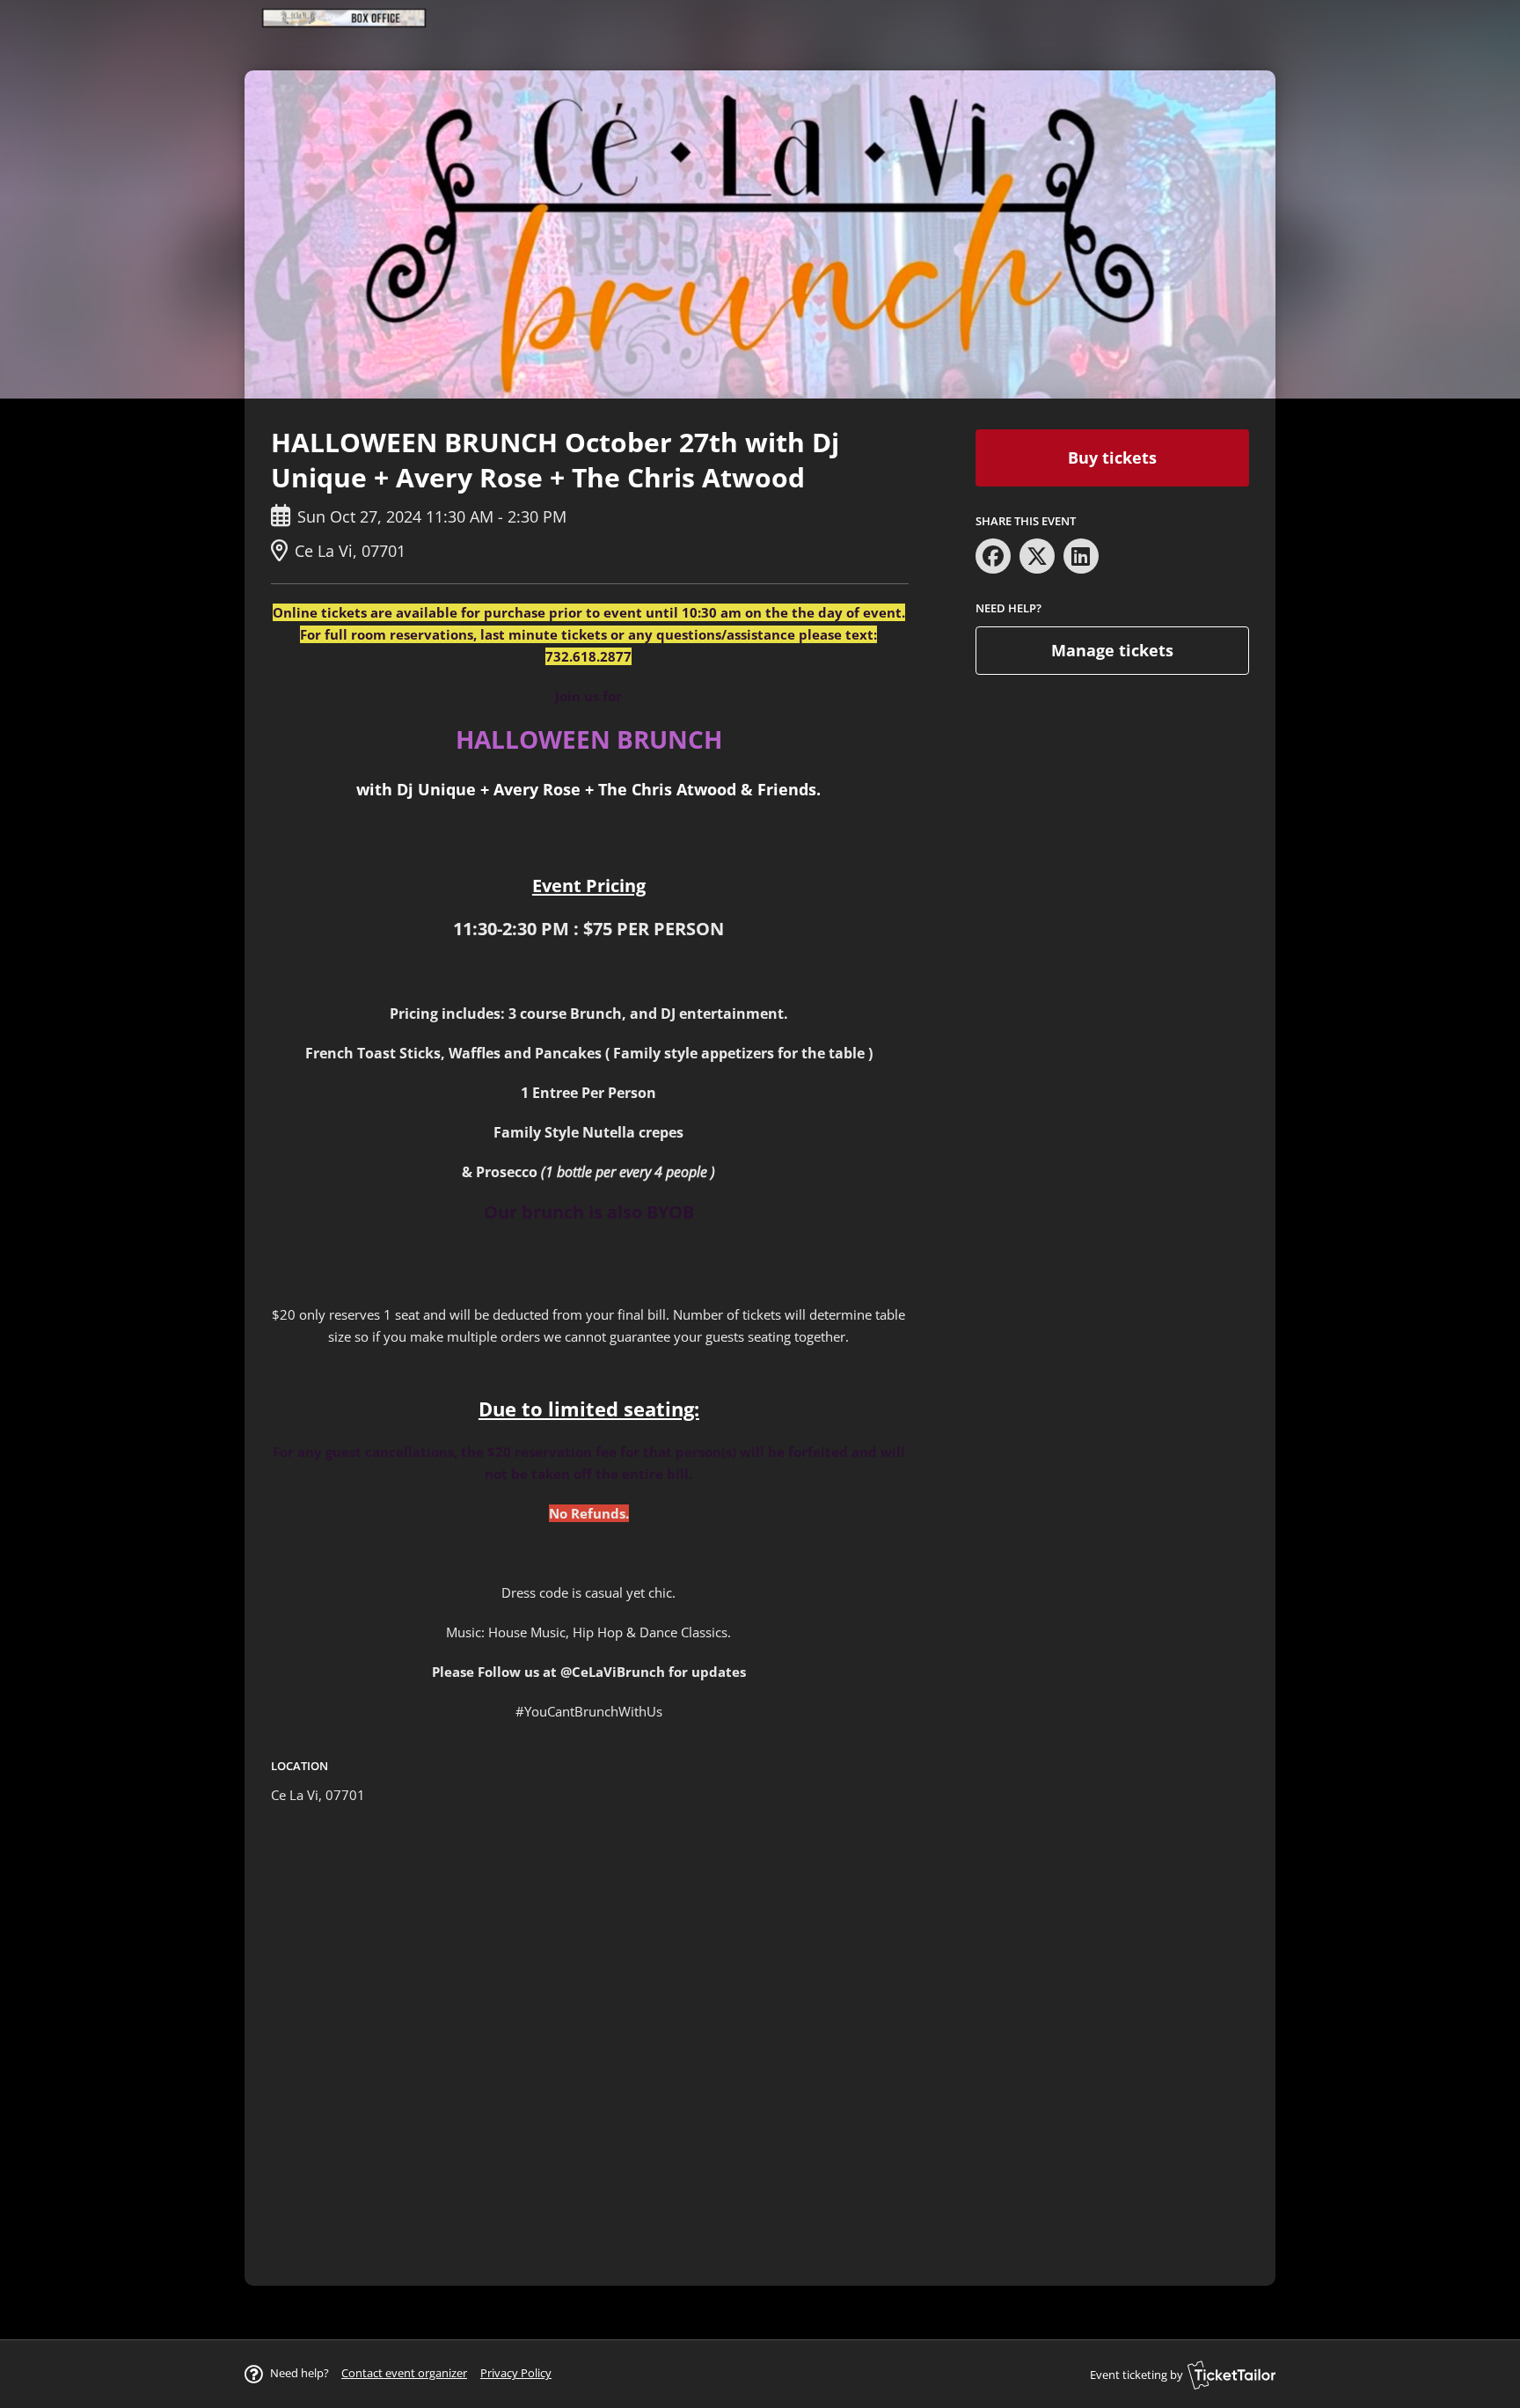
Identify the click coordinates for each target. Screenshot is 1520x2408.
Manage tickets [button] (1112, 650)
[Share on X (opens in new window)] (1037, 556)
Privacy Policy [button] (516, 2373)
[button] (404, 2373)
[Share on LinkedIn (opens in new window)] (1081, 556)
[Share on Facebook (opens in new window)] (993, 556)
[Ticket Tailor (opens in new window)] (1231, 2375)
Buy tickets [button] (1112, 457)
